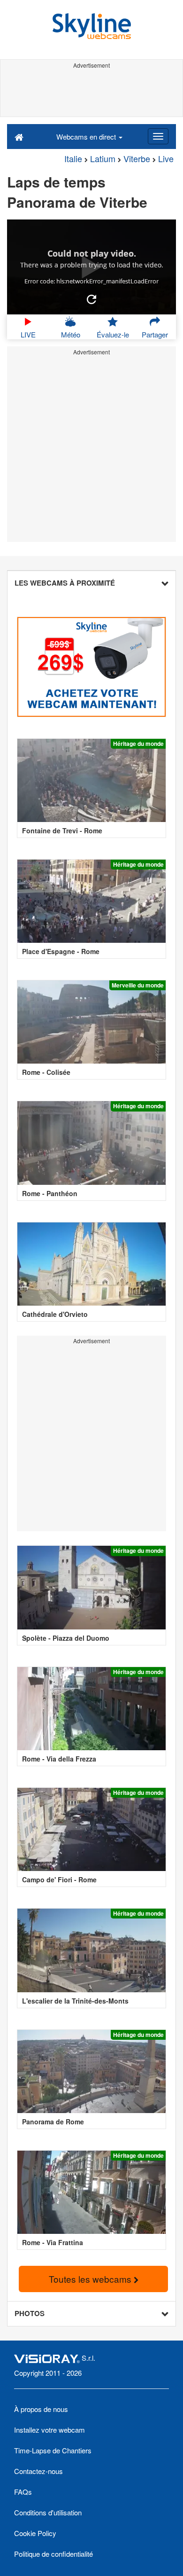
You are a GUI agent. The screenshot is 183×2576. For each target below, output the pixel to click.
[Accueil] (19, 136)
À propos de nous (41, 2409)
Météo (71, 334)
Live (166, 158)
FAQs (23, 2492)
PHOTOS (30, 2313)
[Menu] (158, 136)
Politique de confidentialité (53, 2554)
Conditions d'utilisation (48, 2512)
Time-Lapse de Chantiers (53, 2450)
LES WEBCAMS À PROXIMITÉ (65, 583)
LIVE (28, 334)
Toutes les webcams (91, 2279)
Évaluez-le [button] (113, 334)
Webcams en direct (87, 137)
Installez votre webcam (50, 2430)
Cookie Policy (35, 2533)
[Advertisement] (91, 93)
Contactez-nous (38, 2471)
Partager (155, 334)
